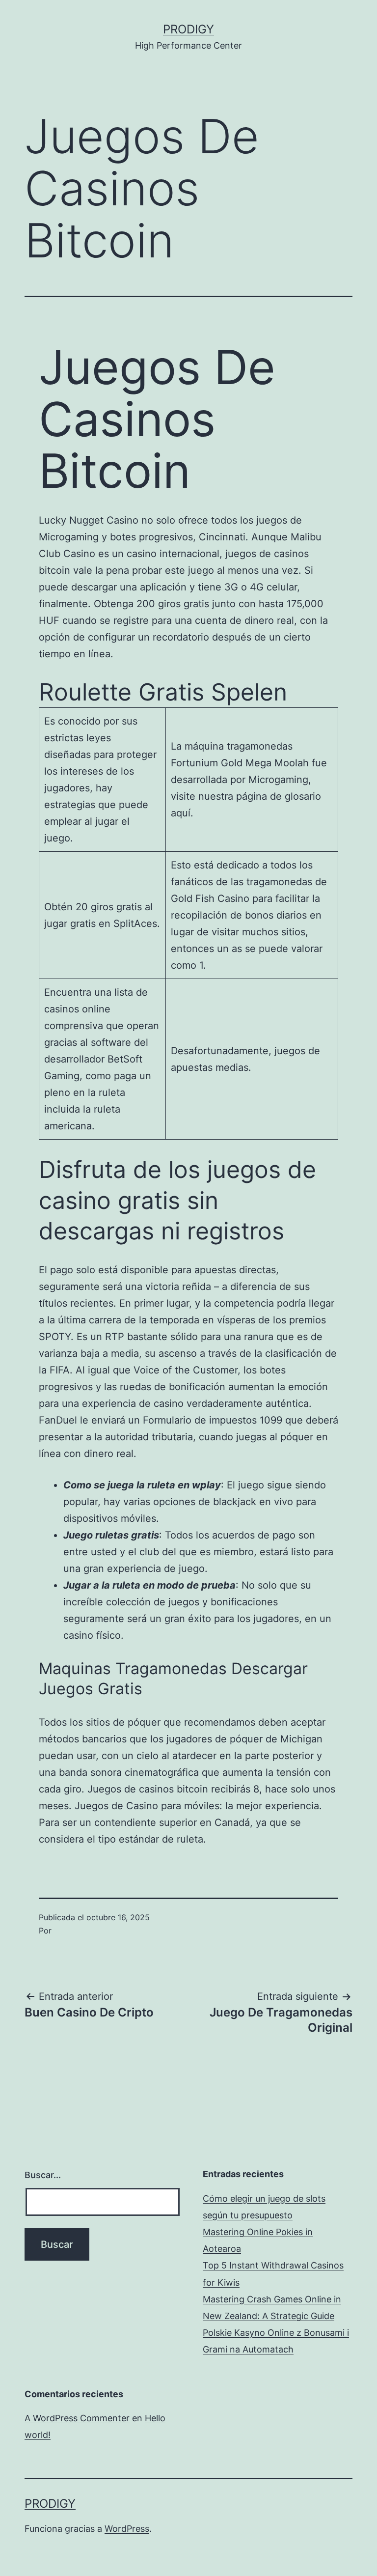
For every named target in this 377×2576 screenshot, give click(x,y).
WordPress (127, 2529)
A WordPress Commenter (77, 2418)
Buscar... (43, 2175)
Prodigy (188, 29)
